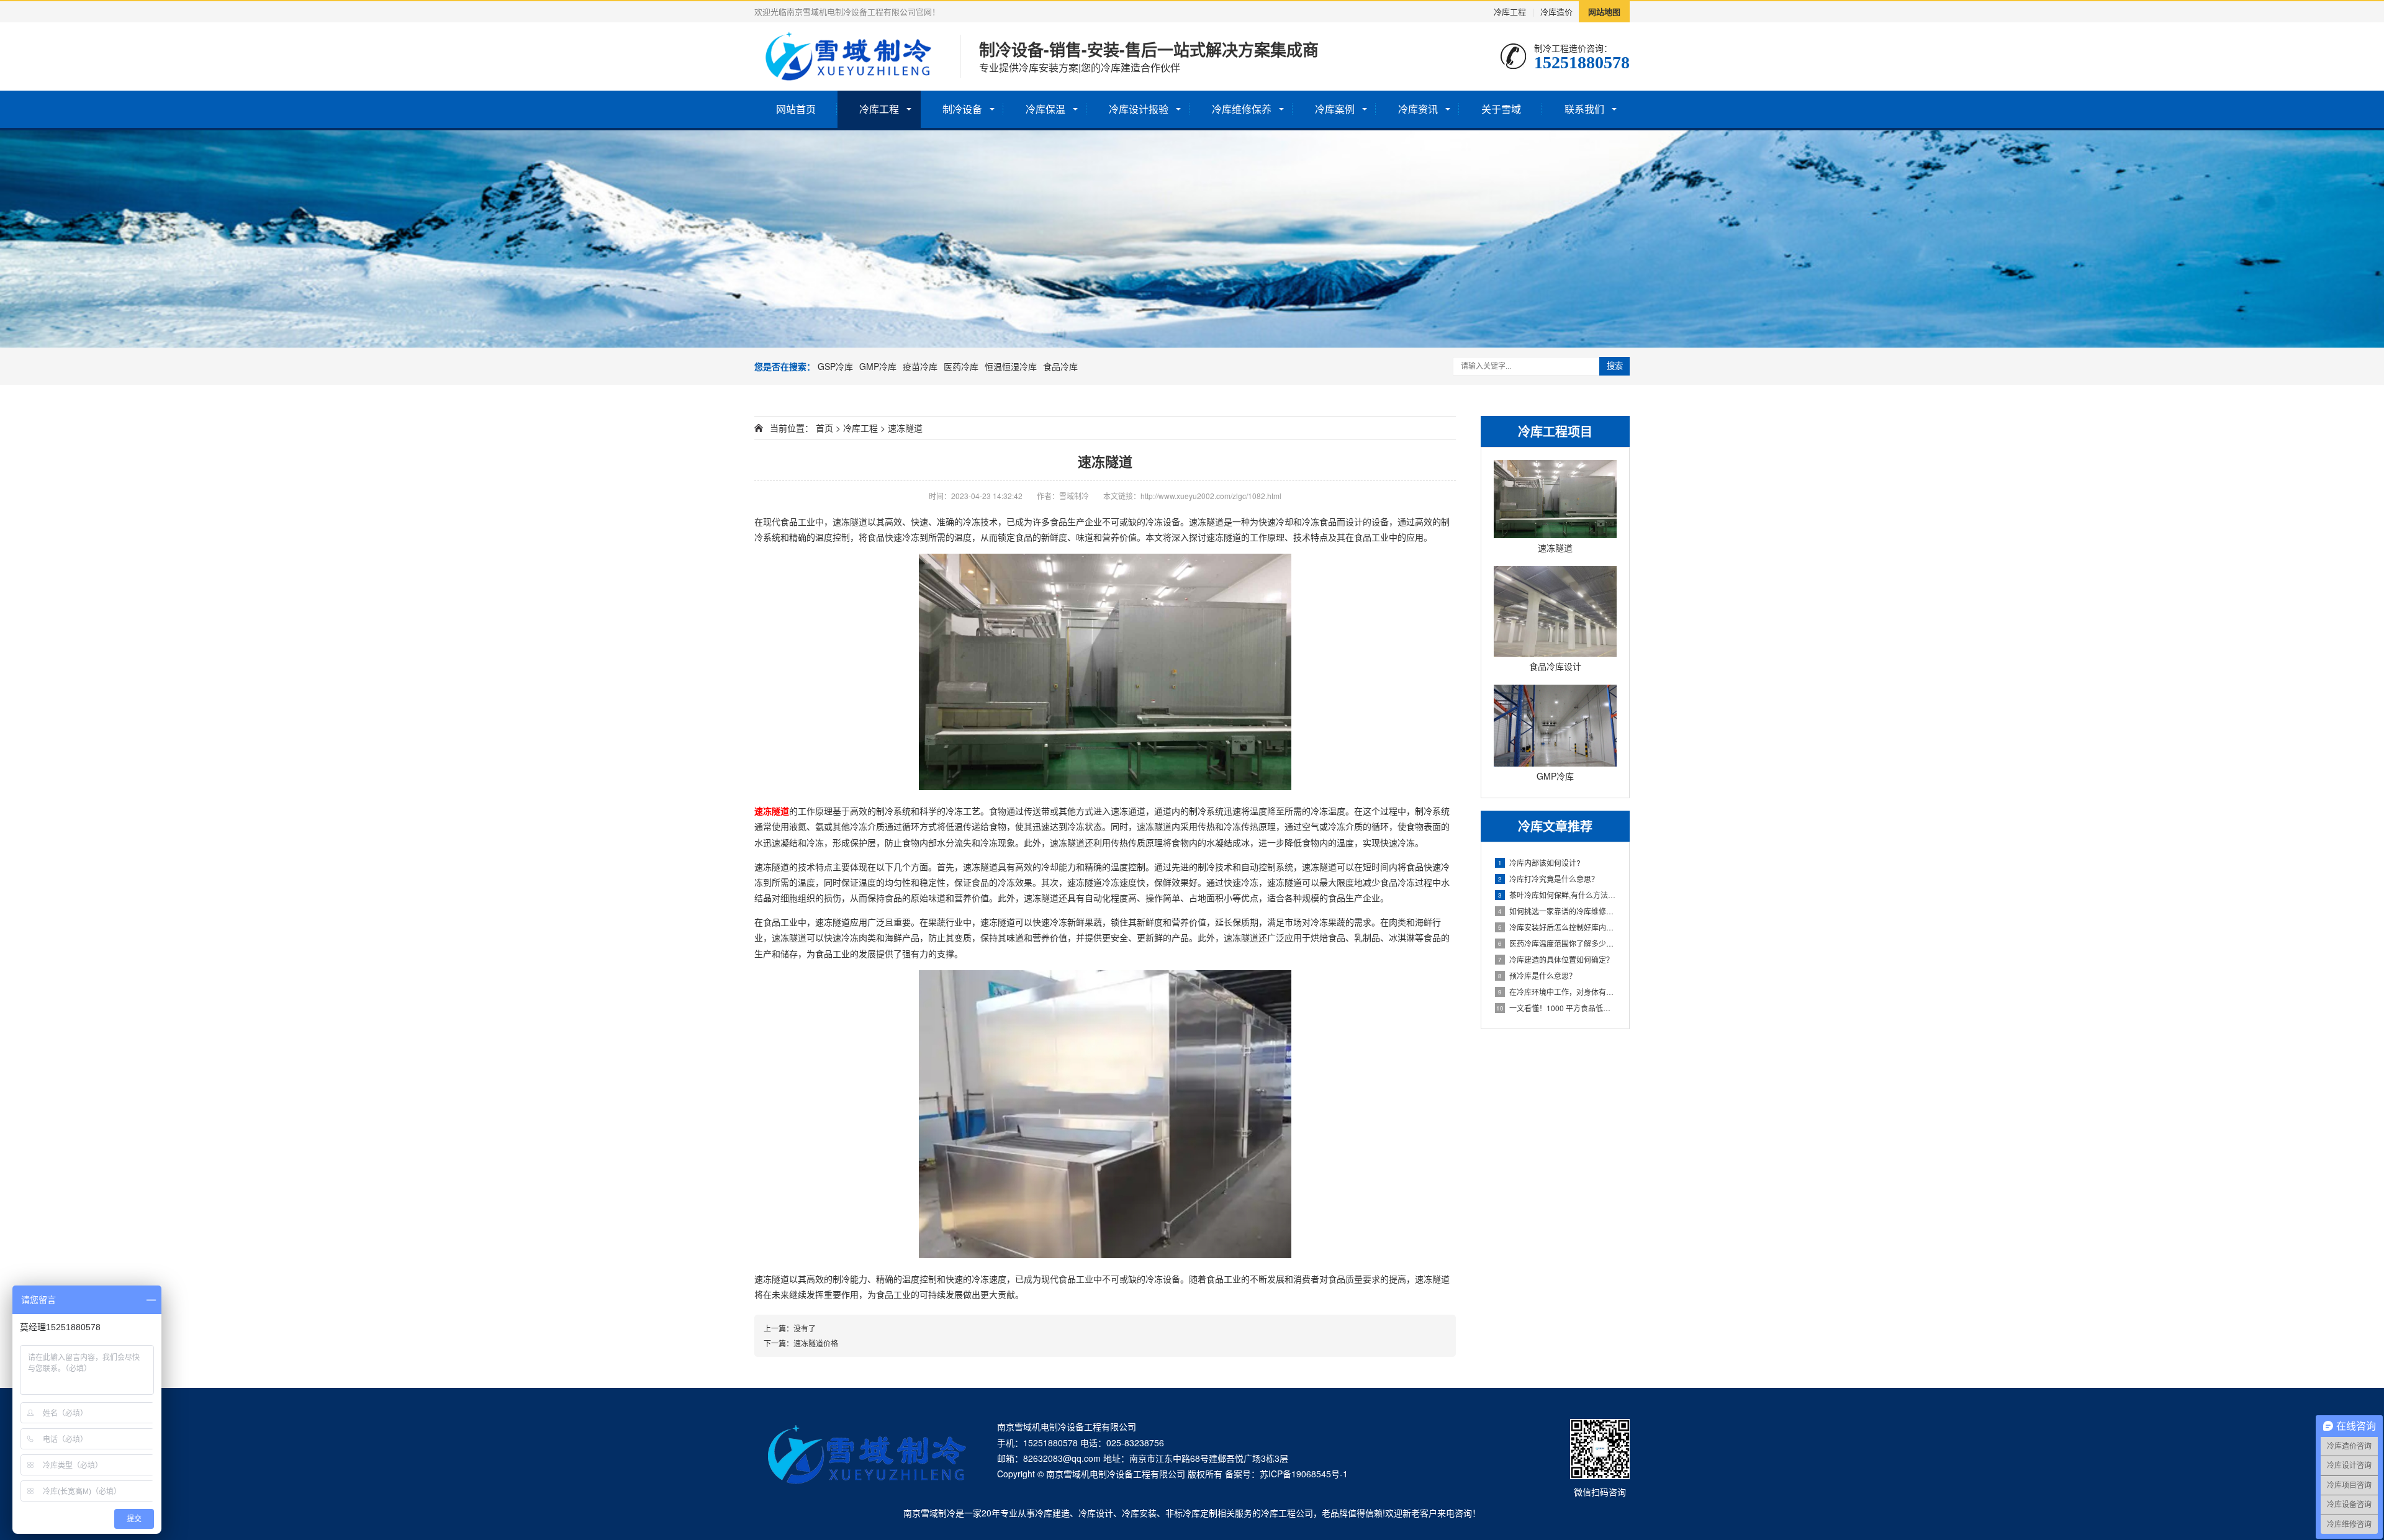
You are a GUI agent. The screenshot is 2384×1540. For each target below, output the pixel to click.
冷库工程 (1510, 11)
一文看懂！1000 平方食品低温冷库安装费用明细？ (1556, 1008)
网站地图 (1604, 11)
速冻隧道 (905, 428)
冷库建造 (1052, 1513)
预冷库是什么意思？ (1537, 975)
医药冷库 (961, 366)
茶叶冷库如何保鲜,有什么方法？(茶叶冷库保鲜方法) (1557, 895)
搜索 (1615, 366)
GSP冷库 (835, 366)
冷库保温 (1045, 109)
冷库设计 (1096, 1513)
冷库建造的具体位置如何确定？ (1556, 959)
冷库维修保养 (1242, 109)
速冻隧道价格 (816, 1343)
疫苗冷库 (920, 366)
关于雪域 (1501, 109)
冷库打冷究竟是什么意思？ (1548, 879)
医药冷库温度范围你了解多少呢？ (1557, 943)
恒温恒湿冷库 (1011, 366)
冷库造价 (1556, 11)
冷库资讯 (1418, 109)
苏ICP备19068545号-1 (1304, 1474)
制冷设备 (962, 109)
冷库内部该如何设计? (1539, 862)
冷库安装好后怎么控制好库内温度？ (1557, 927)
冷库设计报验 (1139, 109)
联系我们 (1584, 109)
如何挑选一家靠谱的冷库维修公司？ (1557, 911)
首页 (824, 428)
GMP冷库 (878, 366)
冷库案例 (1335, 109)
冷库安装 (1139, 1513)
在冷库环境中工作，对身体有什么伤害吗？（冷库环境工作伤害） (1557, 992)
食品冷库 (1060, 366)
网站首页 (796, 109)
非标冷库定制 (1191, 1513)
